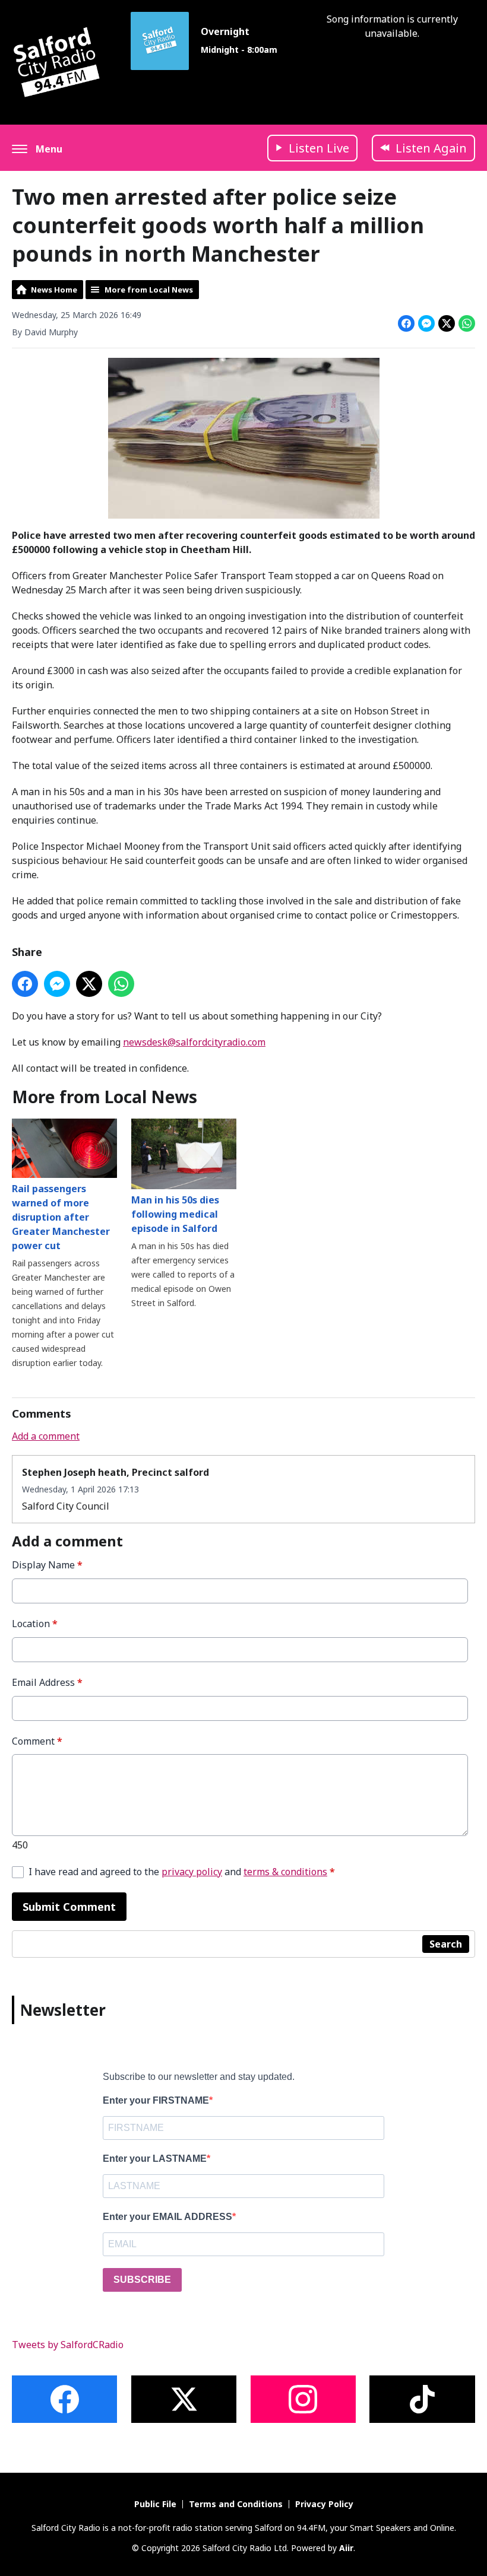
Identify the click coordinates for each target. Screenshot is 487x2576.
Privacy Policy (324, 2504)
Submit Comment (69, 1907)
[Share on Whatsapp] (467, 323)
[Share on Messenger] (426, 323)
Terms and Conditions (236, 2504)
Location (35, 1624)
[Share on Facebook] (406, 323)
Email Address (47, 1683)
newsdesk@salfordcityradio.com (194, 1042)
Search (446, 1944)
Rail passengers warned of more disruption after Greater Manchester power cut (61, 1217)
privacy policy (192, 1872)
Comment (37, 1741)
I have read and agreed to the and (182, 1872)
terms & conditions (285, 1872)
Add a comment (46, 1436)
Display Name (47, 1565)
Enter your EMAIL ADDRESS (167, 2217)
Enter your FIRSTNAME (156, 2100)
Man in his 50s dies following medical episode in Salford (175, 1214)
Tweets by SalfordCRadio (68, 2345)
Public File (155, 2504)
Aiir (346, 2548)
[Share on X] (447, 323)
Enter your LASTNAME (155, 2159)
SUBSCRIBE (142, 2280)
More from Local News (149, 290)
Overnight (225, 31)
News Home (54, 290)
